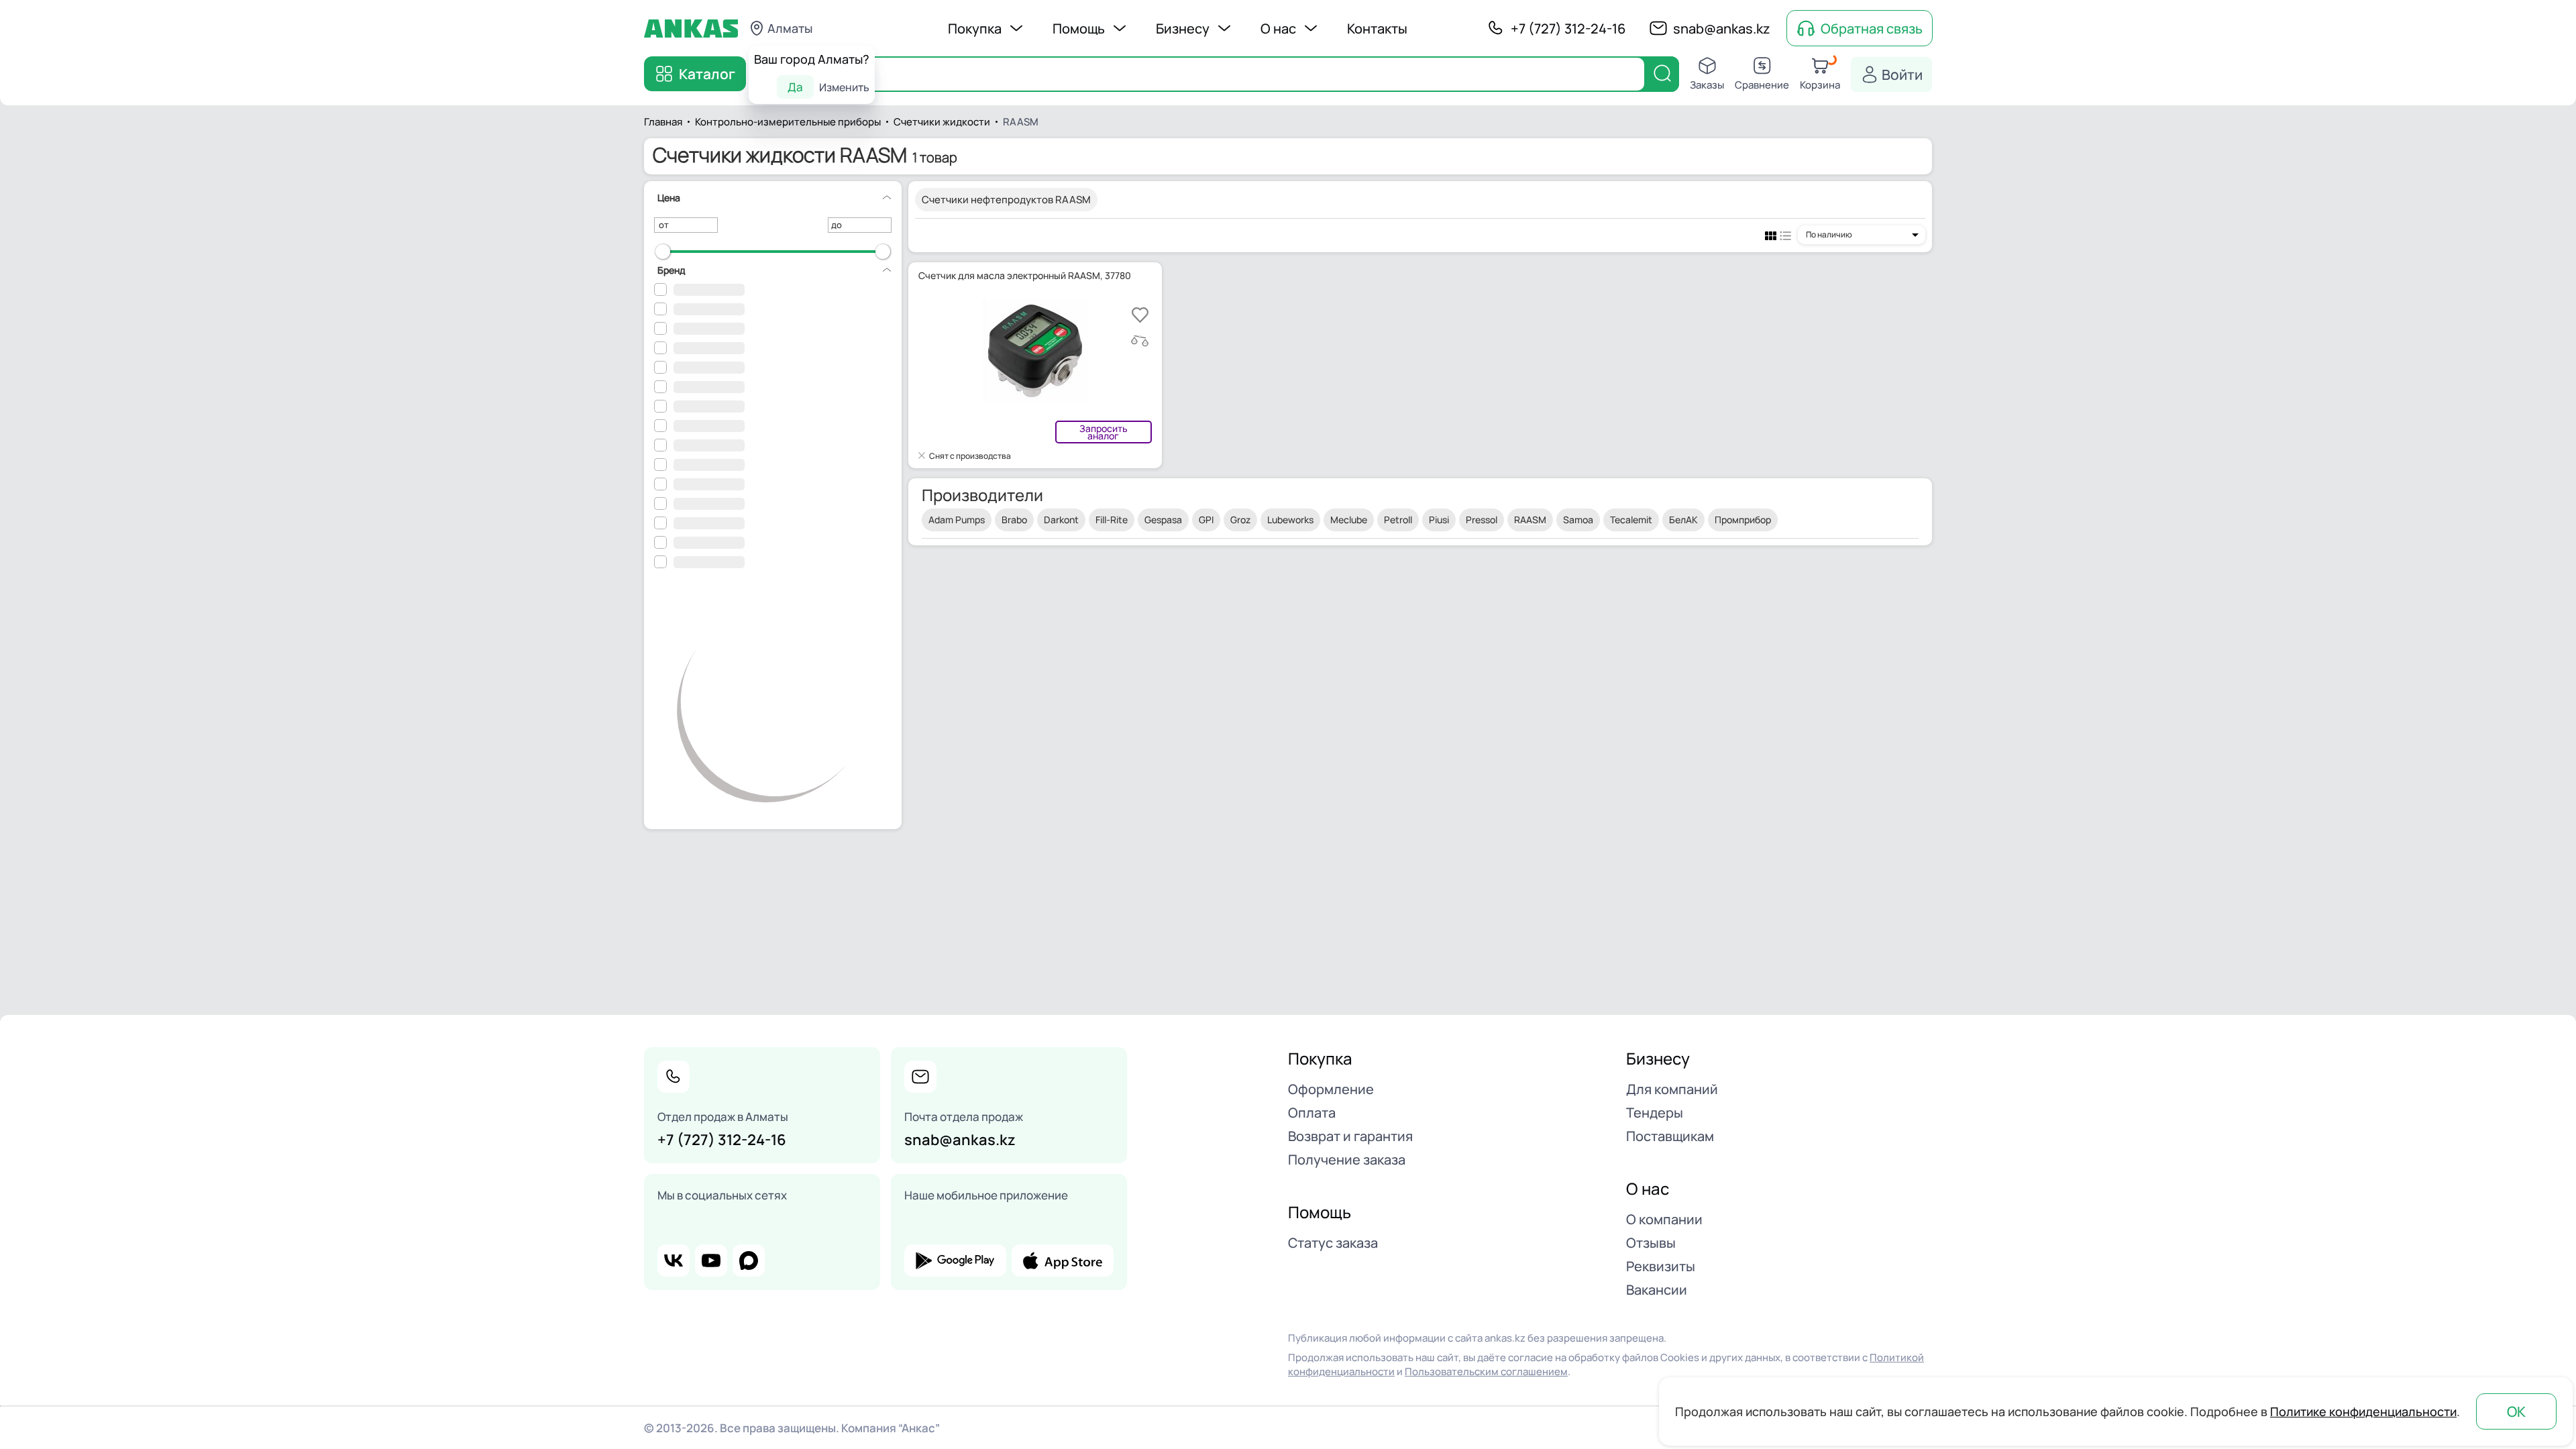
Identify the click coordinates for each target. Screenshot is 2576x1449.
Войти (1902, 74)
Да (795, 87)
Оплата (1312, 1113)
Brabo (1014, 520)
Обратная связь (1872, 29)
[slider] (663, 252)
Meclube (1349, 520)
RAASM (1530, 520)
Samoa (1578, 520)
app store (1063, 1260)
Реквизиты (1661, 1266)
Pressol (1482, 520)
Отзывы (1651, 1243)
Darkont (1061, 520)
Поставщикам (1670, 1136)
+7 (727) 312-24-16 (1568, 29)
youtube (711, 1260)
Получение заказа (1347, 1160)
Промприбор (1743, 520)
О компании (1664, 1219)
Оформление (1331, 1089)
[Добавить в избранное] (1140, 315)
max (749, 1260)
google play (955, 1260)
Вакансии (1657, 1290)
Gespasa (1163, 520)
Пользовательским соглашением (1486, 1372)
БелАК (1683, 520)
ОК (2516, 1411)
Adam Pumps (957, 520)
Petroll (1398, 520)
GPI (1206, 520)
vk (674, 1260)
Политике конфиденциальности (2363, 1411)
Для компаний (1672, 1089)
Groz (1240, 520)
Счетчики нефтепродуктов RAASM (1006, 200)
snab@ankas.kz (1722, 29)
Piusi (1439, 520)
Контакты (1377, 29)
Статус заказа (1333, 1243)
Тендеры (1655, 1113)
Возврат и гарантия (1350, 1136)
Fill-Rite (1112, 520)
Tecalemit (1631, 520)
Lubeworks (1290, 520)
